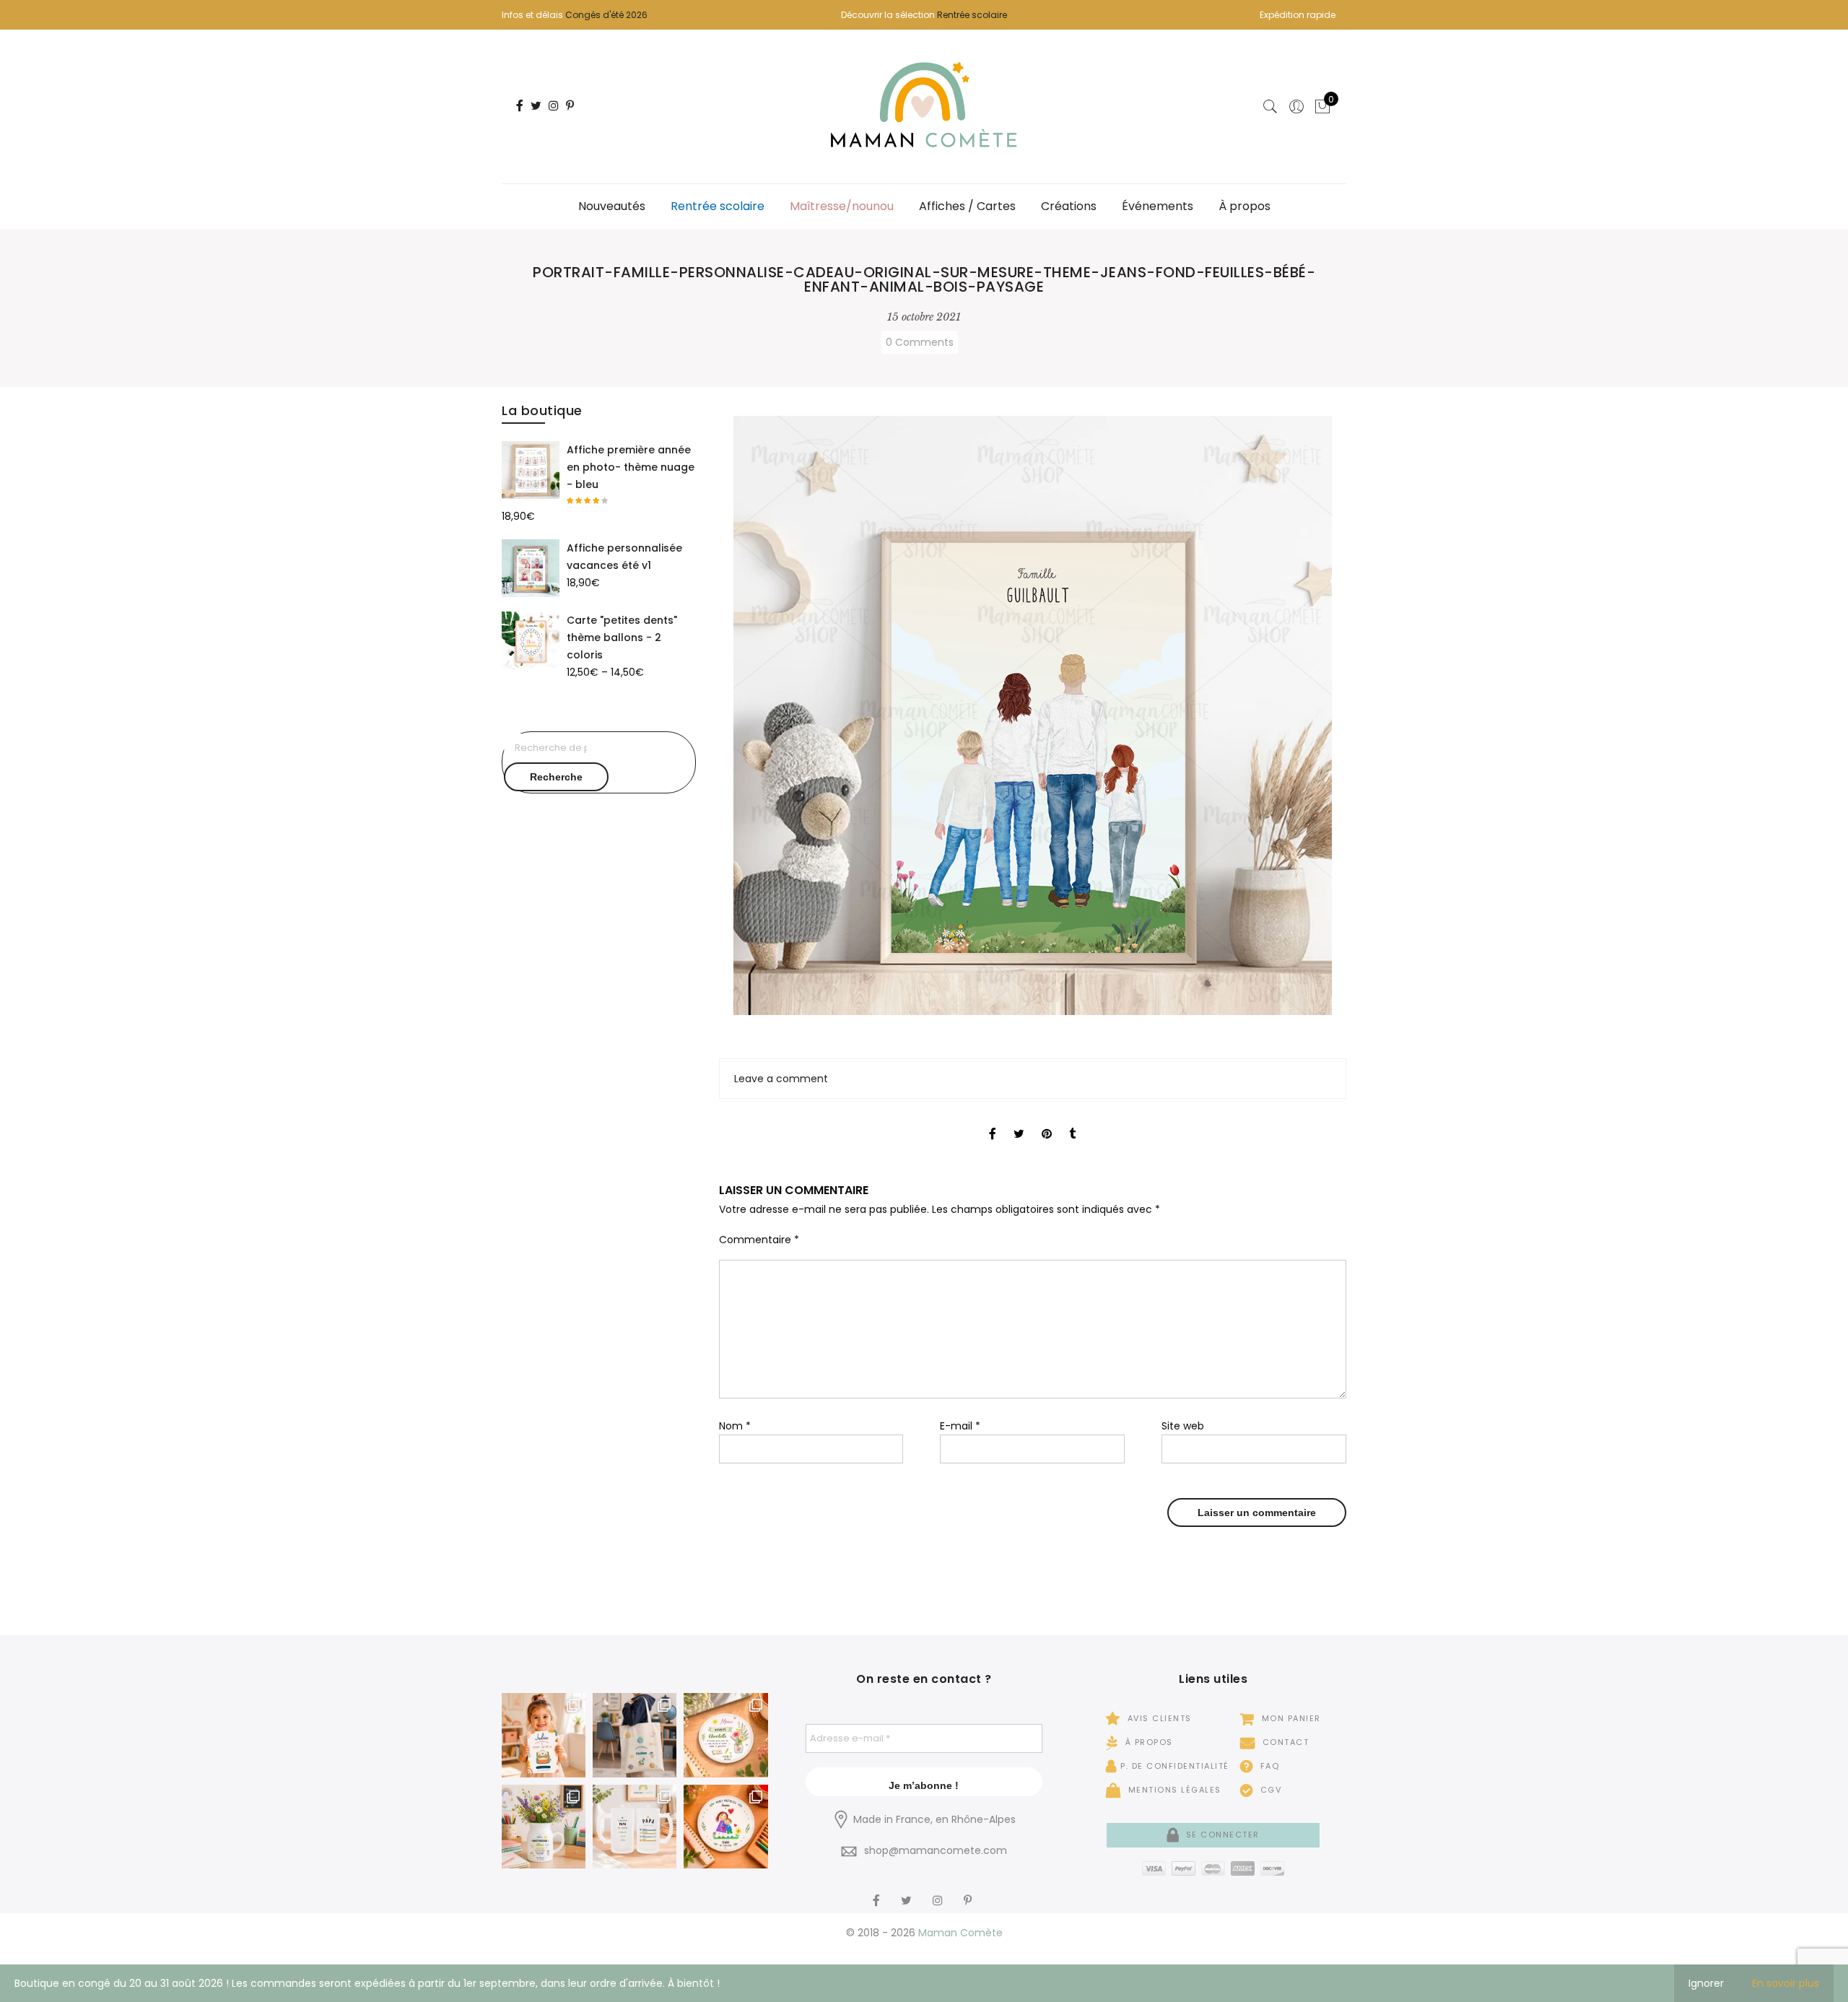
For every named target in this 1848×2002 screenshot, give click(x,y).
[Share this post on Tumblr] (1072, 1121)
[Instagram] (940, 1892)
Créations (1069, 206)
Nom (735, 1426)
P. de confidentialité (1175, 1766)
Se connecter (1221, 1835)
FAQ (1268, 1766)
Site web (1183, 1426)
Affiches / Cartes (967, 206)
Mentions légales (1173, 1790)
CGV (1269, 1790)
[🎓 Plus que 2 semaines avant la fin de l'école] (544, 1827)
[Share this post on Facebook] (993, 1121)
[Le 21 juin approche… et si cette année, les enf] (635, 1827)
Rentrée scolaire (972, 15)
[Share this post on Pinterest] (1047, 1121)
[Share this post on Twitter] (1019, 1121)
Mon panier (1290, 1718)
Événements (1158, 206)
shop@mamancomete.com (936, 1850)
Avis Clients (1158, 1718)
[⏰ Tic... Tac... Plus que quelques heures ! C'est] (725, 1735)
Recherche (556, 777)
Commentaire (759, 1240)
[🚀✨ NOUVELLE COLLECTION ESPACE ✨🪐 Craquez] (635, 1735)
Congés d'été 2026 (606, 15)
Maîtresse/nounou (842, 206)
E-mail (960, 1426)
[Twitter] (908, 1892)
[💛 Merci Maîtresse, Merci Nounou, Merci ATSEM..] (725, 1827)
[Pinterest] (969, 1892)
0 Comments (920, 342)
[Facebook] (878, 1892)
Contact (1284, 1742)
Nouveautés (612, 206)
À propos (1245, 206)
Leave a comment (781, 1079)
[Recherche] (1270, 107)
